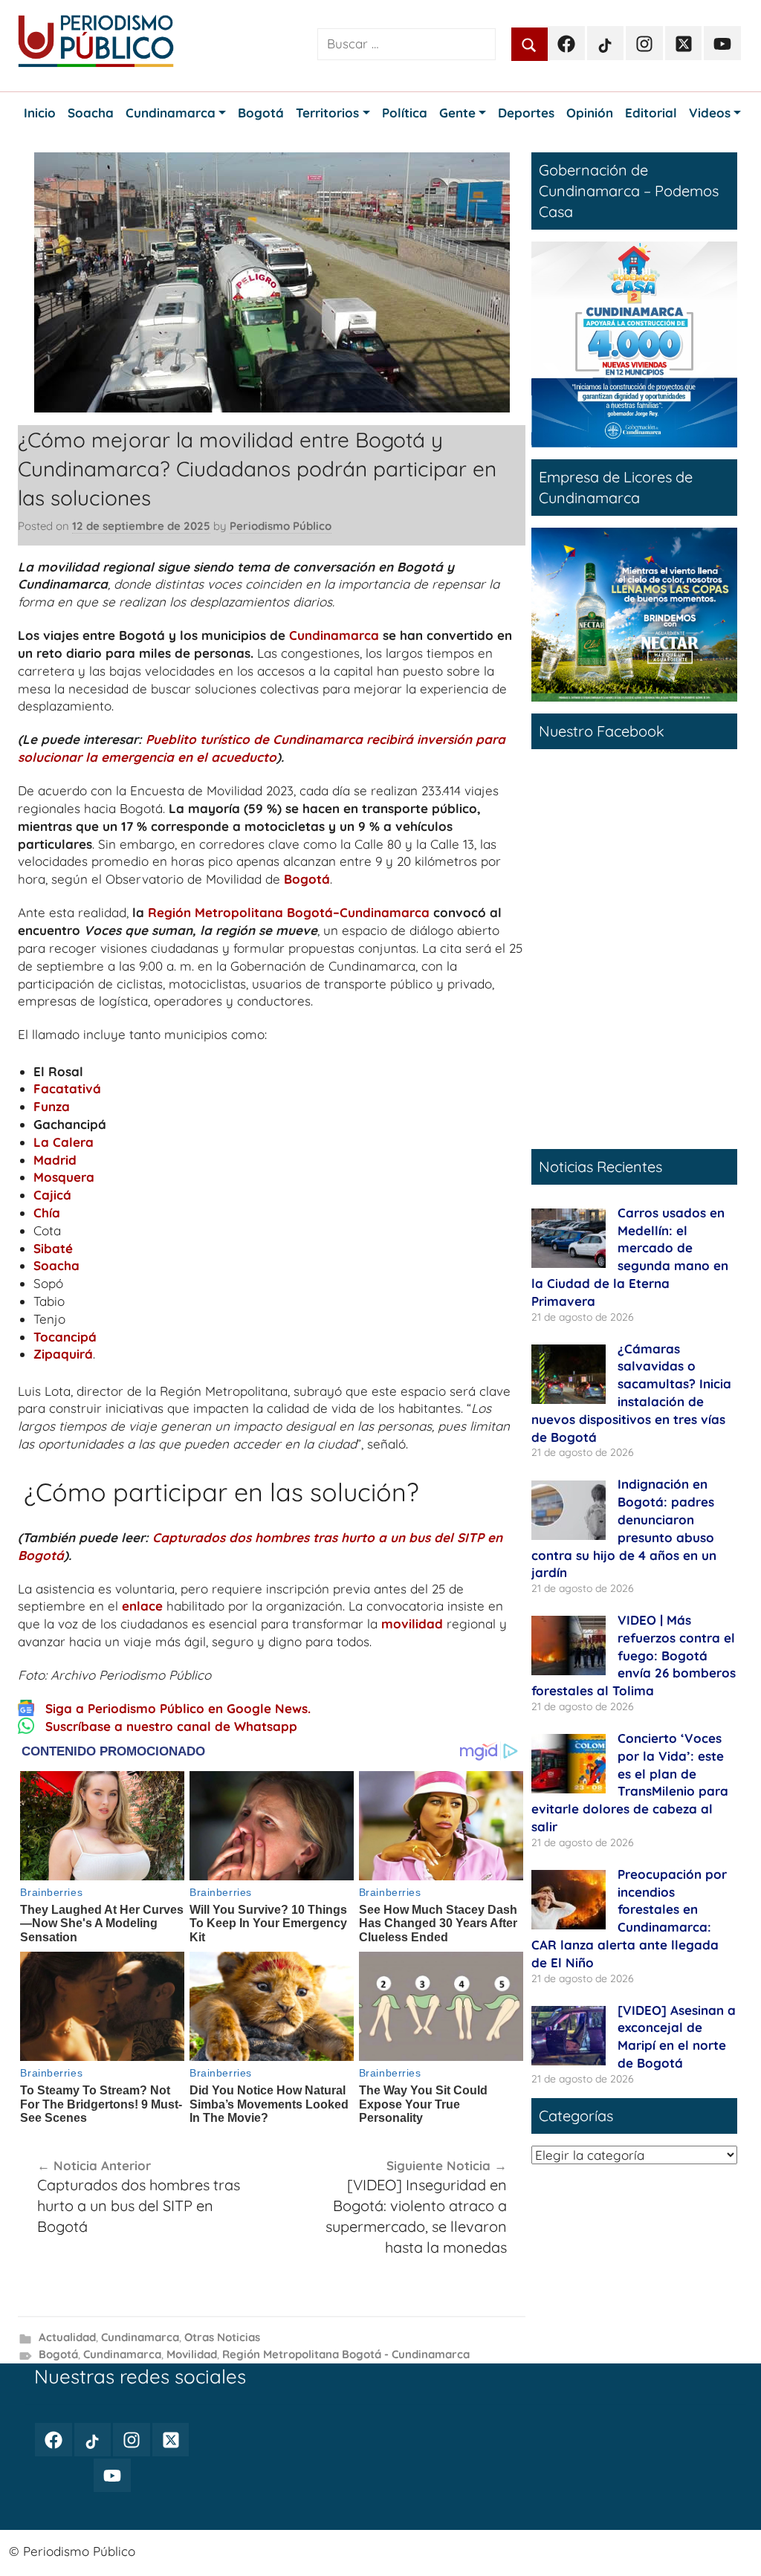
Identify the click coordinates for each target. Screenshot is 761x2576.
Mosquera (64, 1177)
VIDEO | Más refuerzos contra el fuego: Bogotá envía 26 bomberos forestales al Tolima (634, 1655)
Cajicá (52, 1195)
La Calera (64, 1142)
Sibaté (53, 1248)
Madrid (55, 1160)
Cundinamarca (334, 635)
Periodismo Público (281, 526)
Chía (47, 1213)
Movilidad (192, 2354)
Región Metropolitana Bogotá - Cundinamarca (346, 2354)
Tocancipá (65, 1337)
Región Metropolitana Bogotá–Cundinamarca (289, 912)
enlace (142, 1606)
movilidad (412, 1624)
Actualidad (67, 2337)
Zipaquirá (63, 1354)
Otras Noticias (222, 2337)
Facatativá (67, 1088)
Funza (52, 1106)
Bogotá (307, 879)
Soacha (56, 1265)
